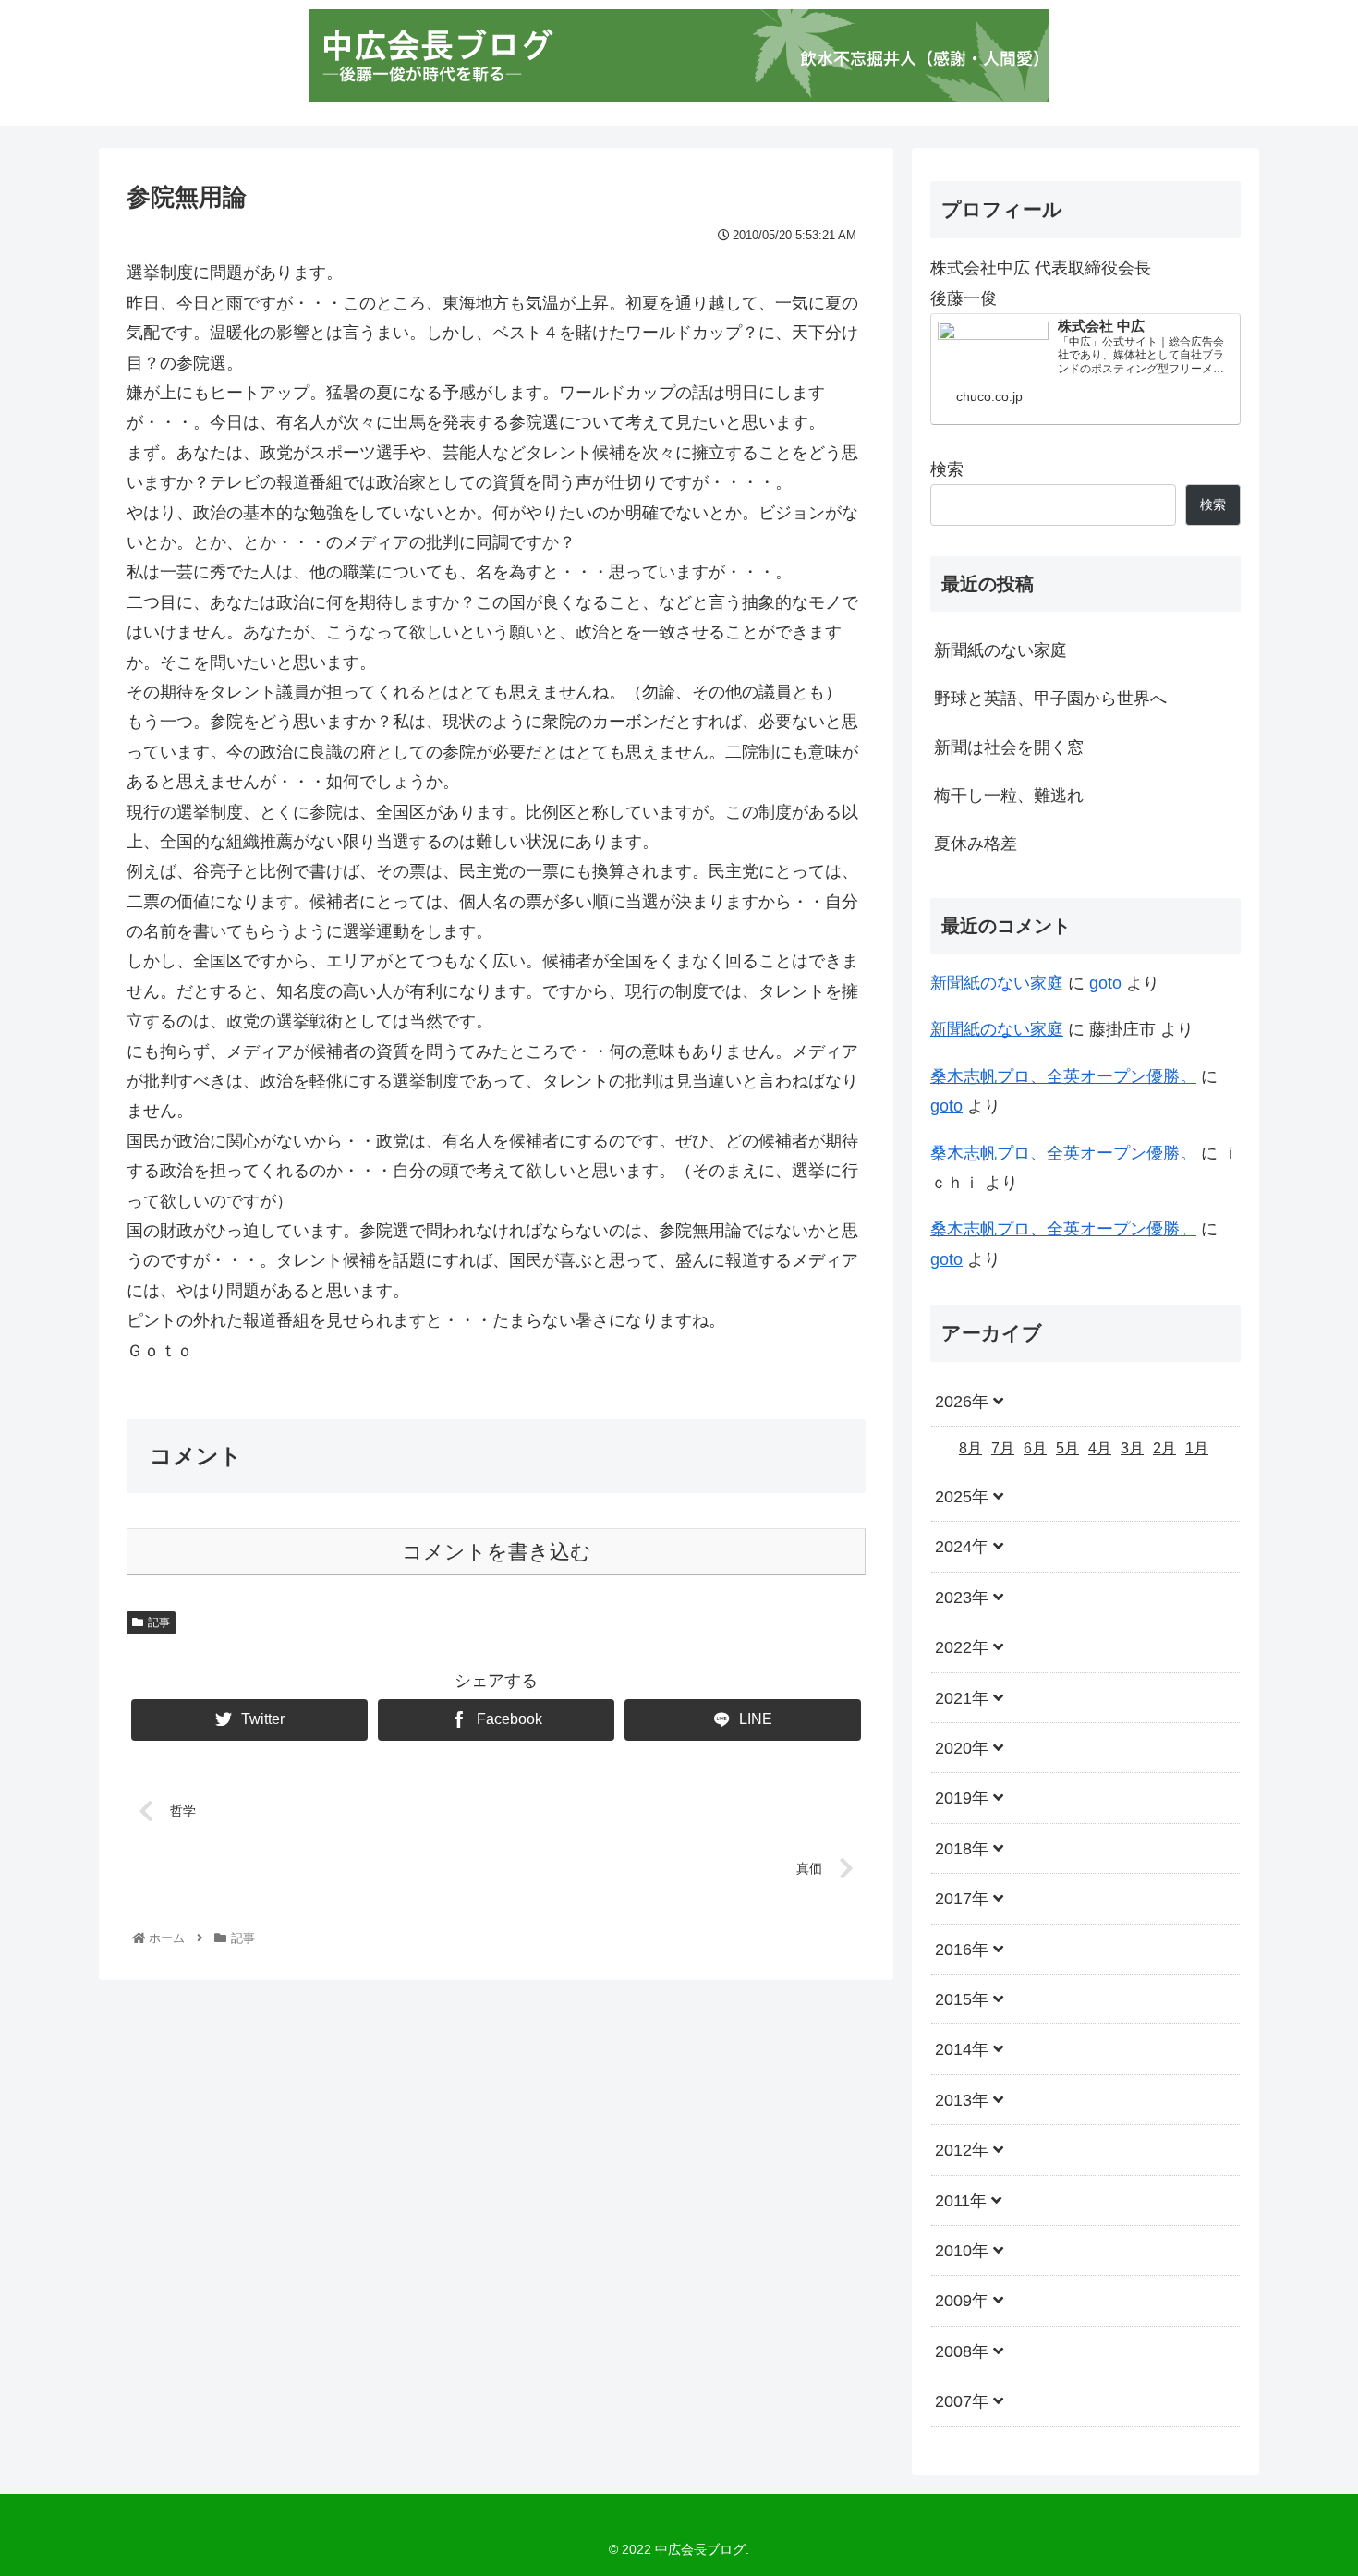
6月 (1035, 1448)
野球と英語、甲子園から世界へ (1050, 699)
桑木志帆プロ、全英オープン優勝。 (1063, 1076)
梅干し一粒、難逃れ (1009, 796)
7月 (1003, 1448)
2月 (1164, 1448)
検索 (947, 469)
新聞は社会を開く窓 (1009, 747)
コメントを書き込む (497, 1552)
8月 (970, 1448)
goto (1105, 983)
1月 (1197, 1448)
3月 (1132, 1448)
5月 (1067, 1448)
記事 (159, 1622)
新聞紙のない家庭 (1000, 650)
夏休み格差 (976, 844)
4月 (1100, 1448)
